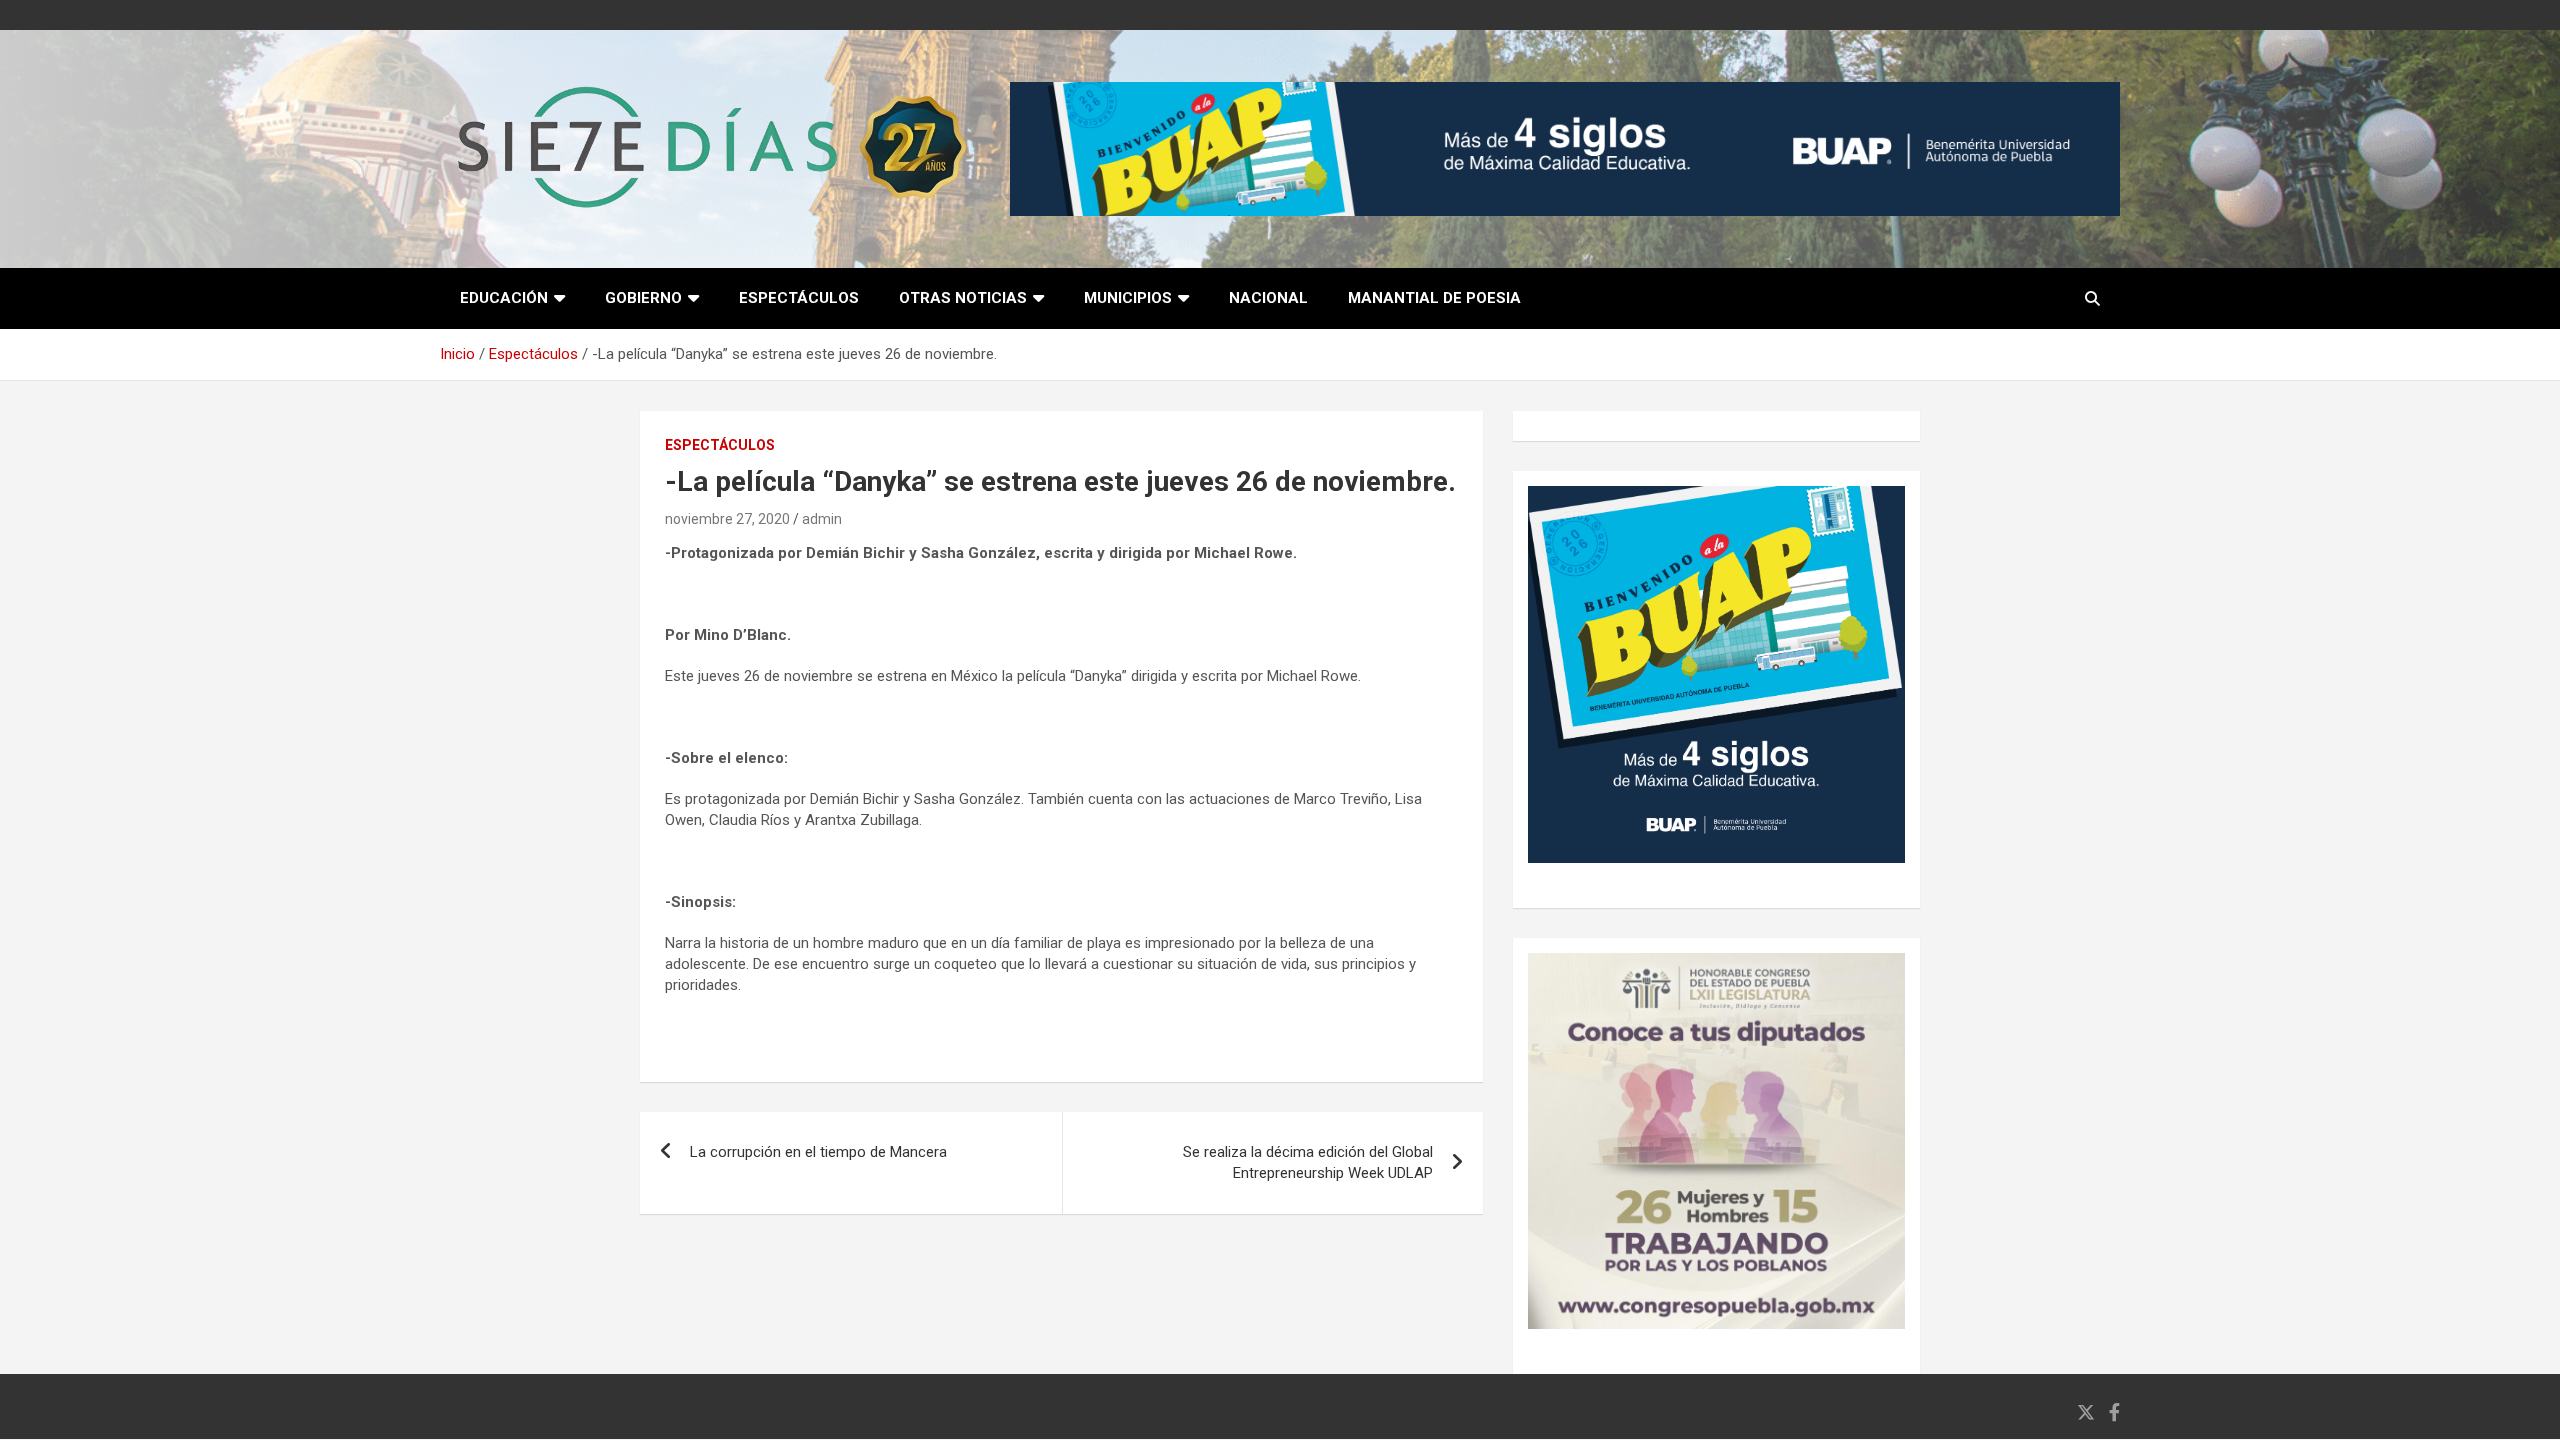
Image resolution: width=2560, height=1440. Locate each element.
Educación (504, 298)
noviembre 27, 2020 (727, 519)
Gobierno (643, 298)
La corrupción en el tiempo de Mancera (818, 1152)
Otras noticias (963, 298)
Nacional (1268, 298)
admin (822, 519)
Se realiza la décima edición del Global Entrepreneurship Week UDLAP (1308, 1162)
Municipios (1128, 298)
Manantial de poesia (1434, 298)
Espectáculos (799, 298)
